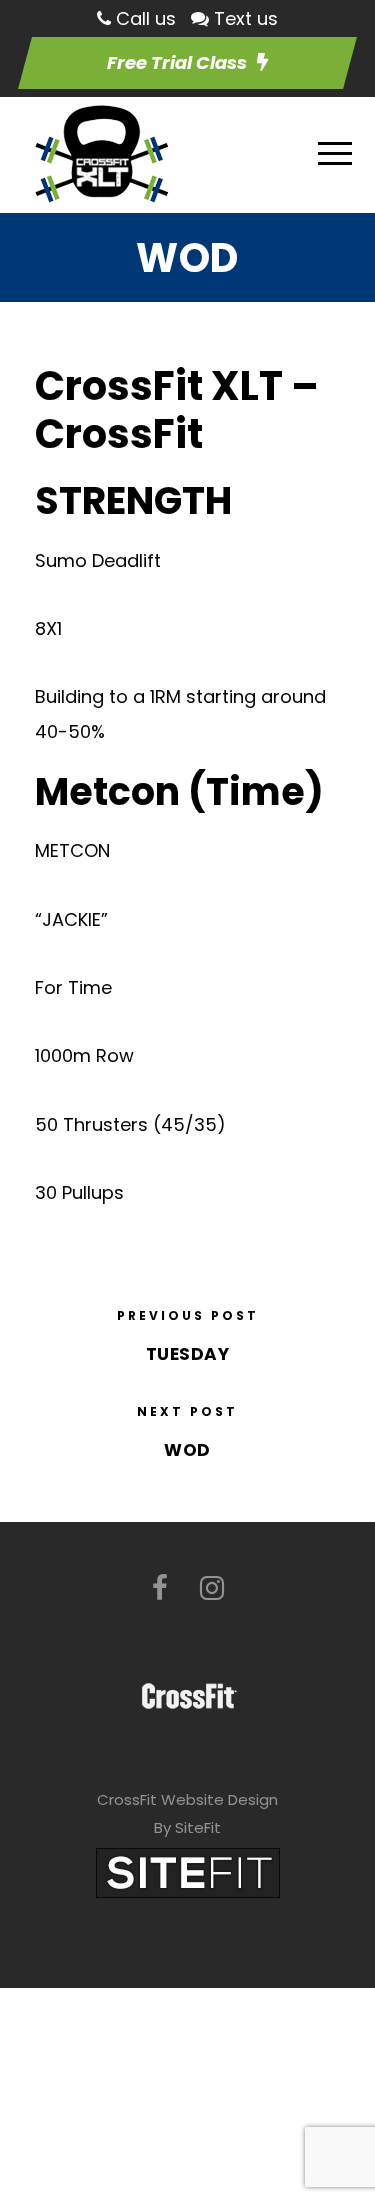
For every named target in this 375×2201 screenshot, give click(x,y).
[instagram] (212, 1588)
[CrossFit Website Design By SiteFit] (188, 1871)
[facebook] (160, 1588)
